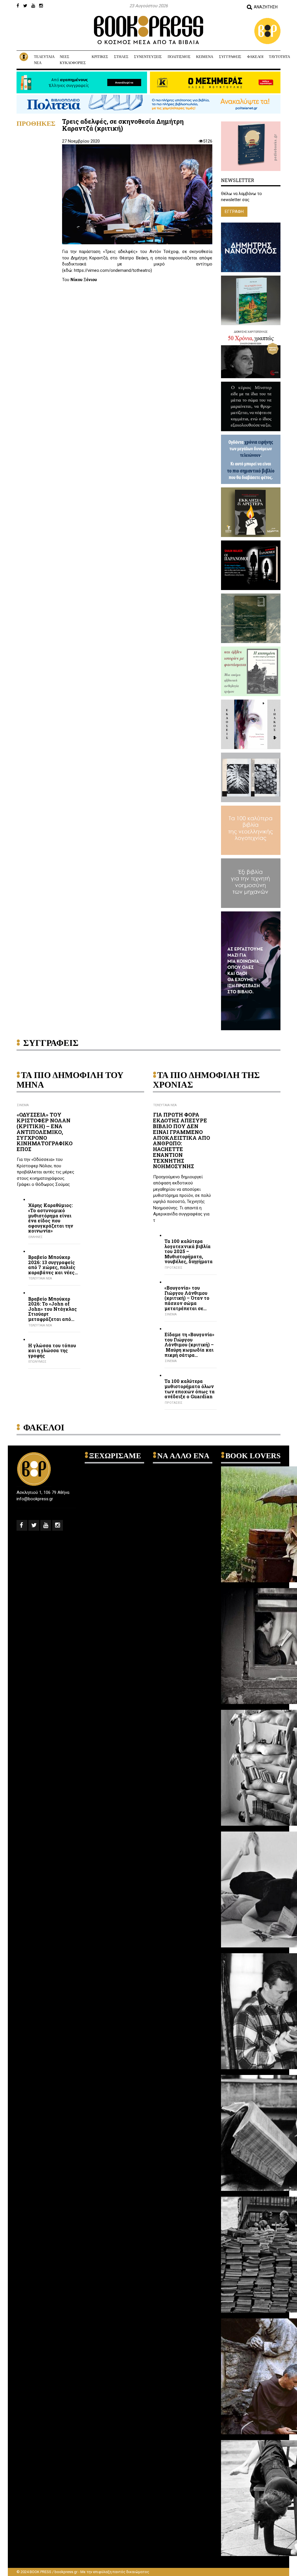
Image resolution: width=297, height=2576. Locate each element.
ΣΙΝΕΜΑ (23, 1105)
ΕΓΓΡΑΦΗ (234, 212)
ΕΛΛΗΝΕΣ (36, 1237)
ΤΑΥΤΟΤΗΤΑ (279, 57)
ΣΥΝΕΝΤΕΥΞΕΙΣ (148, 57)
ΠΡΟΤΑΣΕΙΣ (174, 1268)
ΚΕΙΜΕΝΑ (205, 57)
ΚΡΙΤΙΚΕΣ (100, 57)
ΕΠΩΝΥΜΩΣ (37, 1362)
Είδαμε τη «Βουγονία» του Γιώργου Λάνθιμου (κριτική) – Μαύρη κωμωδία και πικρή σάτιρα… (189, 1345)
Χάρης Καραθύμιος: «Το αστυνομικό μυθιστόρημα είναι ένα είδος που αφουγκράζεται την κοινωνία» (51, 1218)
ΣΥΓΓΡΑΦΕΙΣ (230, 57)
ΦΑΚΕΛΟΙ (255, 57)
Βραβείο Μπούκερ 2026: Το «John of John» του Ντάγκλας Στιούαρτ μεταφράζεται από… (52, 1309)
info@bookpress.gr (35, 1499)
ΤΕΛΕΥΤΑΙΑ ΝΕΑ (44, 60)
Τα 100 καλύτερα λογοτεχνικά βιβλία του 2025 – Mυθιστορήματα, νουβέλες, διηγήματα (189, 1251)
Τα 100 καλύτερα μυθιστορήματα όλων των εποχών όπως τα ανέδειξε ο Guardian (190, 1389)
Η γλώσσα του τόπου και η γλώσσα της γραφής (52, 1351)
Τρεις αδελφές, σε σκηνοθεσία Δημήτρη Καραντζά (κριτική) (123, 125)
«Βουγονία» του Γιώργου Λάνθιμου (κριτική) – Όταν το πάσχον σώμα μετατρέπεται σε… (187, 1298)
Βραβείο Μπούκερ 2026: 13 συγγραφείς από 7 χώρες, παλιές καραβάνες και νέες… (53, 1265)
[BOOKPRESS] (148, 30)
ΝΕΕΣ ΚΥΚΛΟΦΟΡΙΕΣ (73, 60)
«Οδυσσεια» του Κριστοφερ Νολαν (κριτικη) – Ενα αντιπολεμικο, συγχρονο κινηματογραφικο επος (45, 1132)
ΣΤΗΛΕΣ (121, 57)
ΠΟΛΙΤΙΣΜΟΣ (179, 57)
